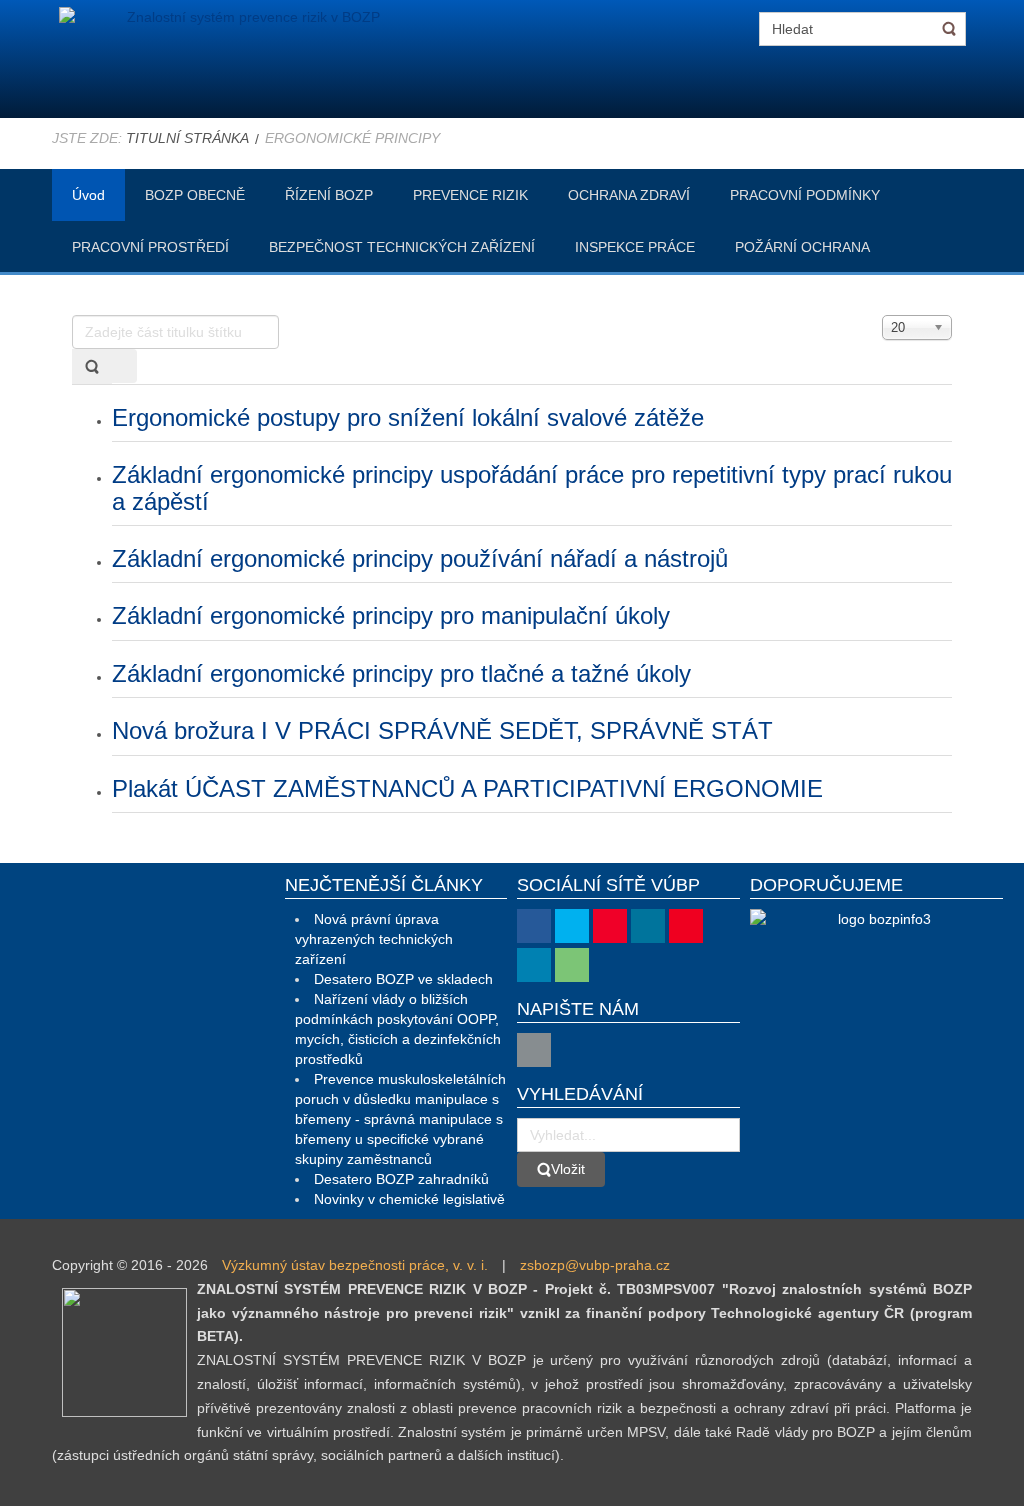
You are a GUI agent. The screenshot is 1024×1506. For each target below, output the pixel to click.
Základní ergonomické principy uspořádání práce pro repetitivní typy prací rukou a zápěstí (532, 487)
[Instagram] (648, 926)
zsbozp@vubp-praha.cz (595, 1265)
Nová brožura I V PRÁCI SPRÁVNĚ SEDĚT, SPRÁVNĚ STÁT (442, 730)
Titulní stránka (187, 138)
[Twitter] (572, 926)
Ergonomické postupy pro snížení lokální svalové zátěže (408, 417)
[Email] (534, 1050)
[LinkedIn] (534, 965)
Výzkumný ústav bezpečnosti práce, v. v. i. (355, 1265)
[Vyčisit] (124, 366)
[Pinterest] (686, 926)
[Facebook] (534, 926)
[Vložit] (92, 366)
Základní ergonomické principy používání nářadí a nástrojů (420, 558)
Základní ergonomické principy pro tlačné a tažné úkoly (401, 673)
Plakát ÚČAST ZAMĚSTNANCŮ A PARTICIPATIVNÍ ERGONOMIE (467, 788)
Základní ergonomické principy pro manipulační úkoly (391, 615)
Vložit (568, 1169)
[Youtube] (610, 926)
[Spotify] (572, 965)
